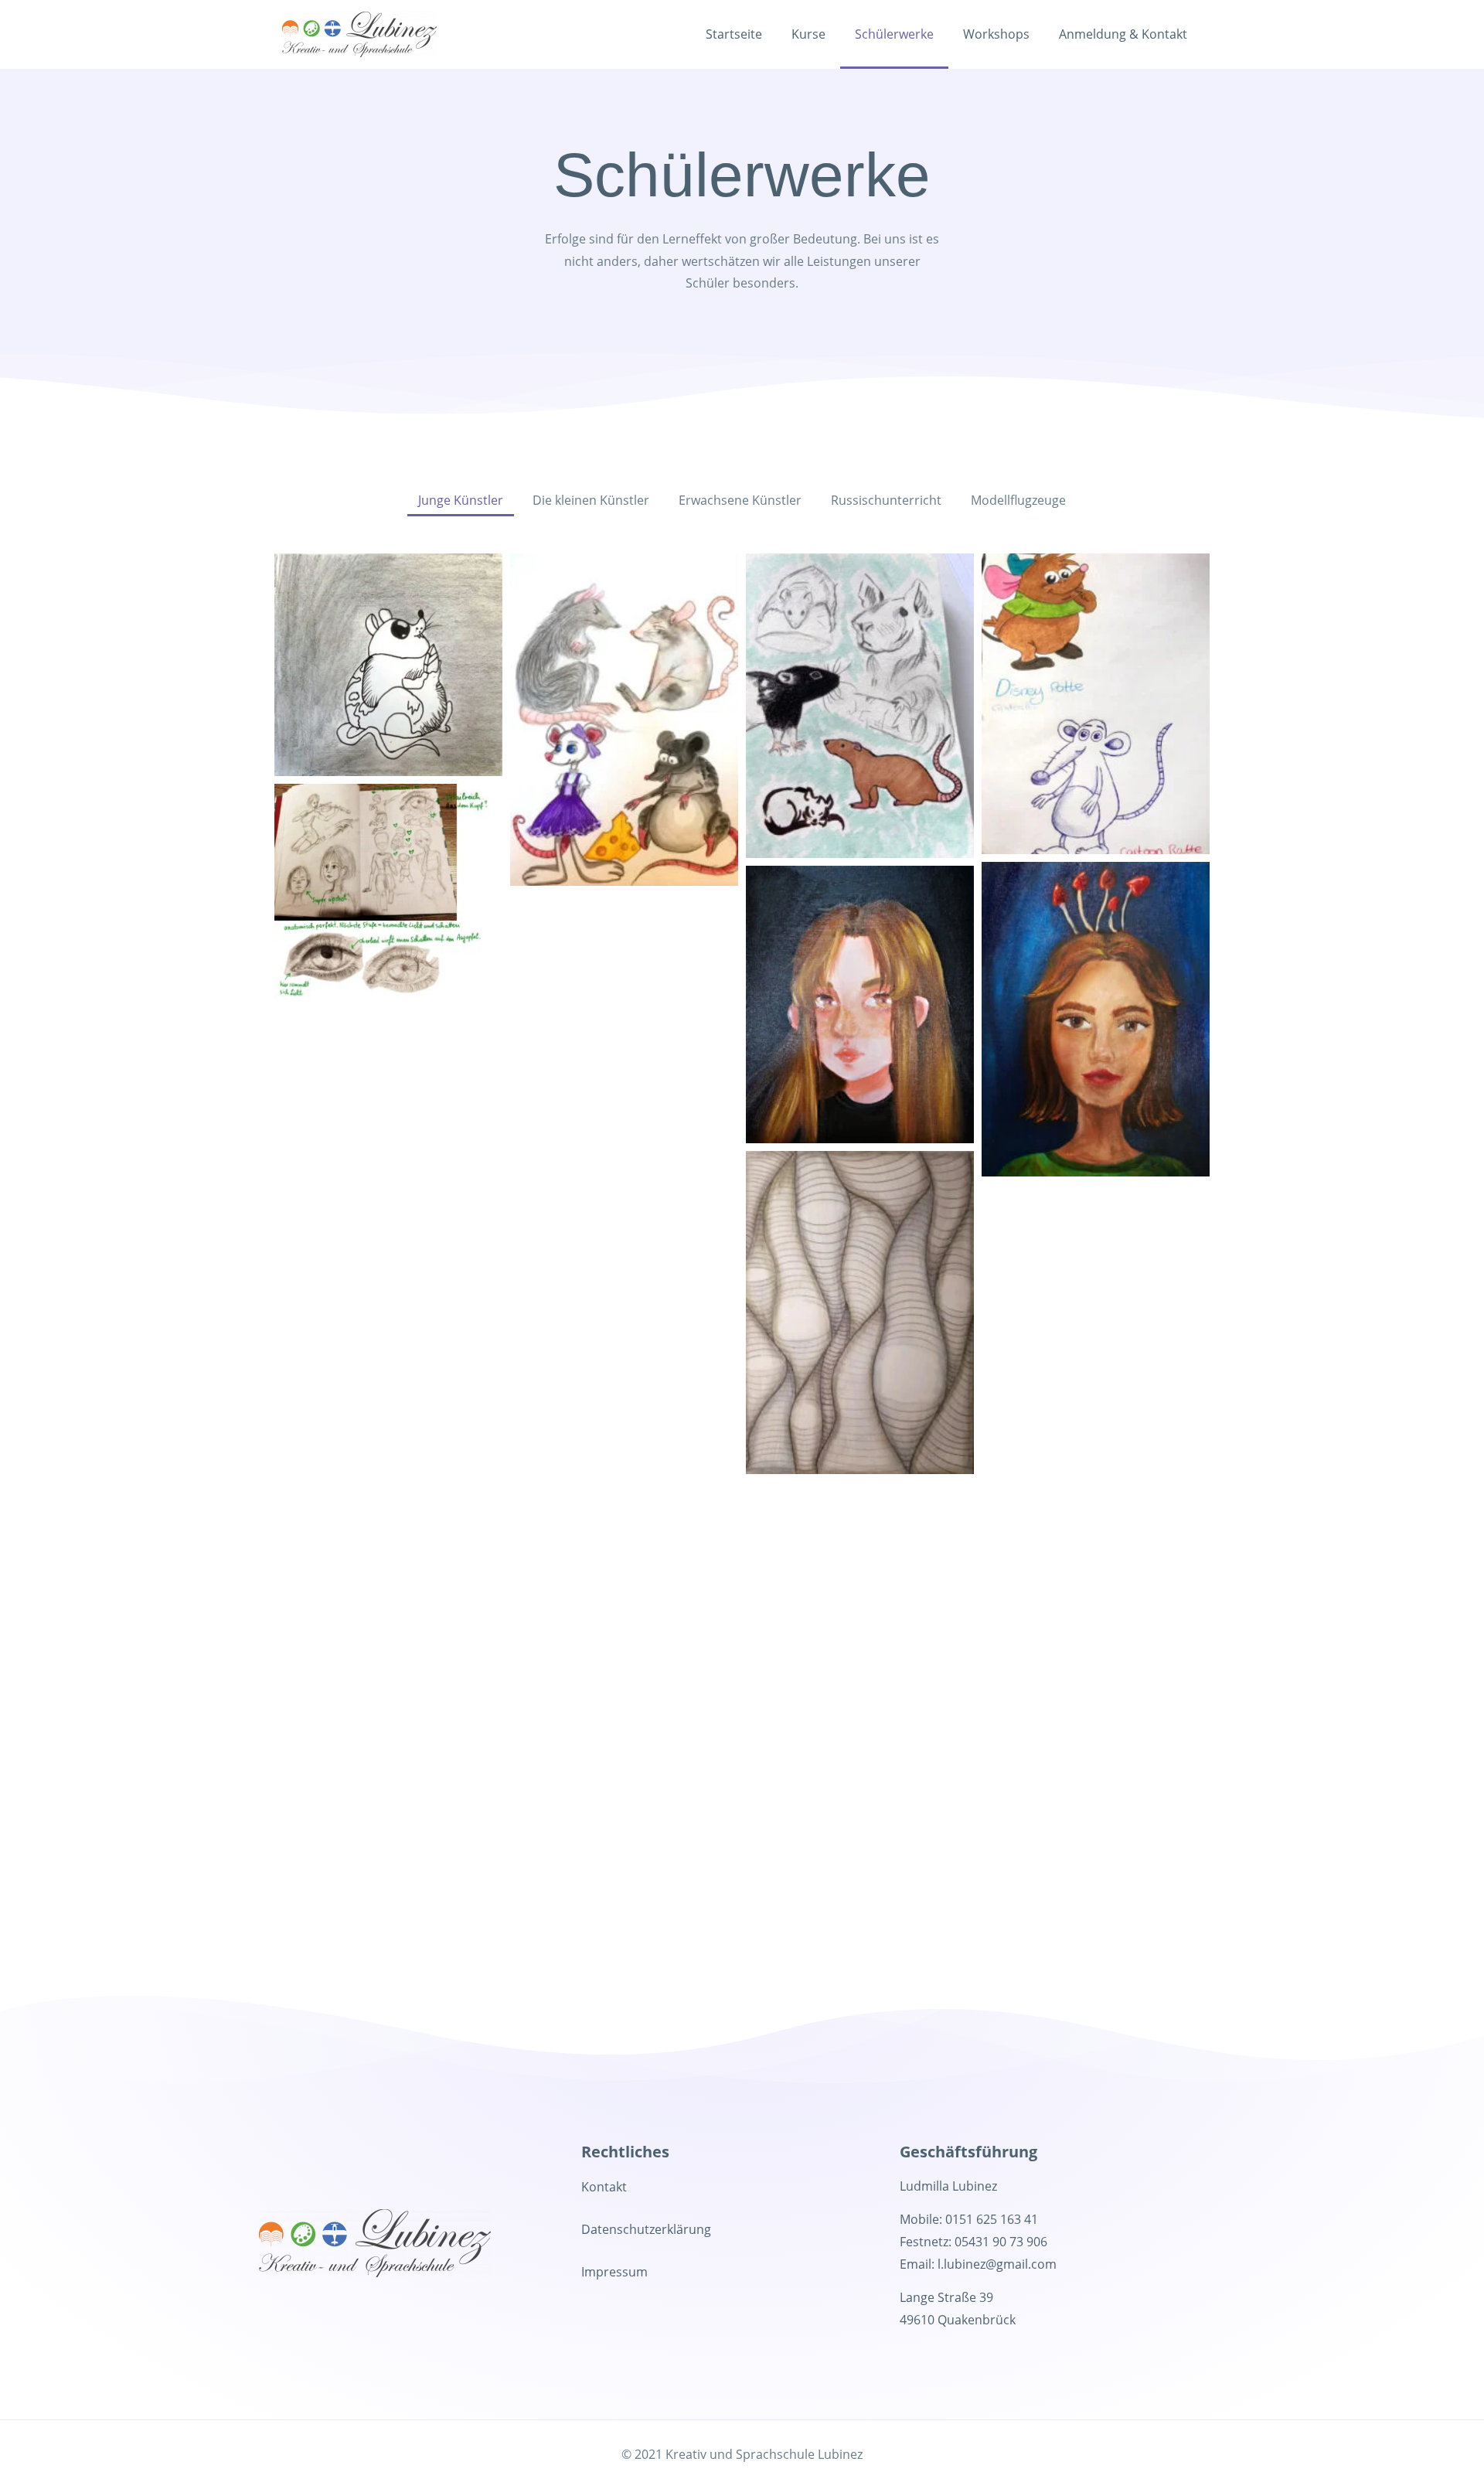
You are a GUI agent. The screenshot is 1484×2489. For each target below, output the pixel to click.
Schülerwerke (894, 34)
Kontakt (604, 2187)
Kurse (808, 34)
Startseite (734, 34)
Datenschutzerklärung (646, 2229)
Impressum (614, 2272)
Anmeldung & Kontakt (1123, 34)
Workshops (996, 34)
